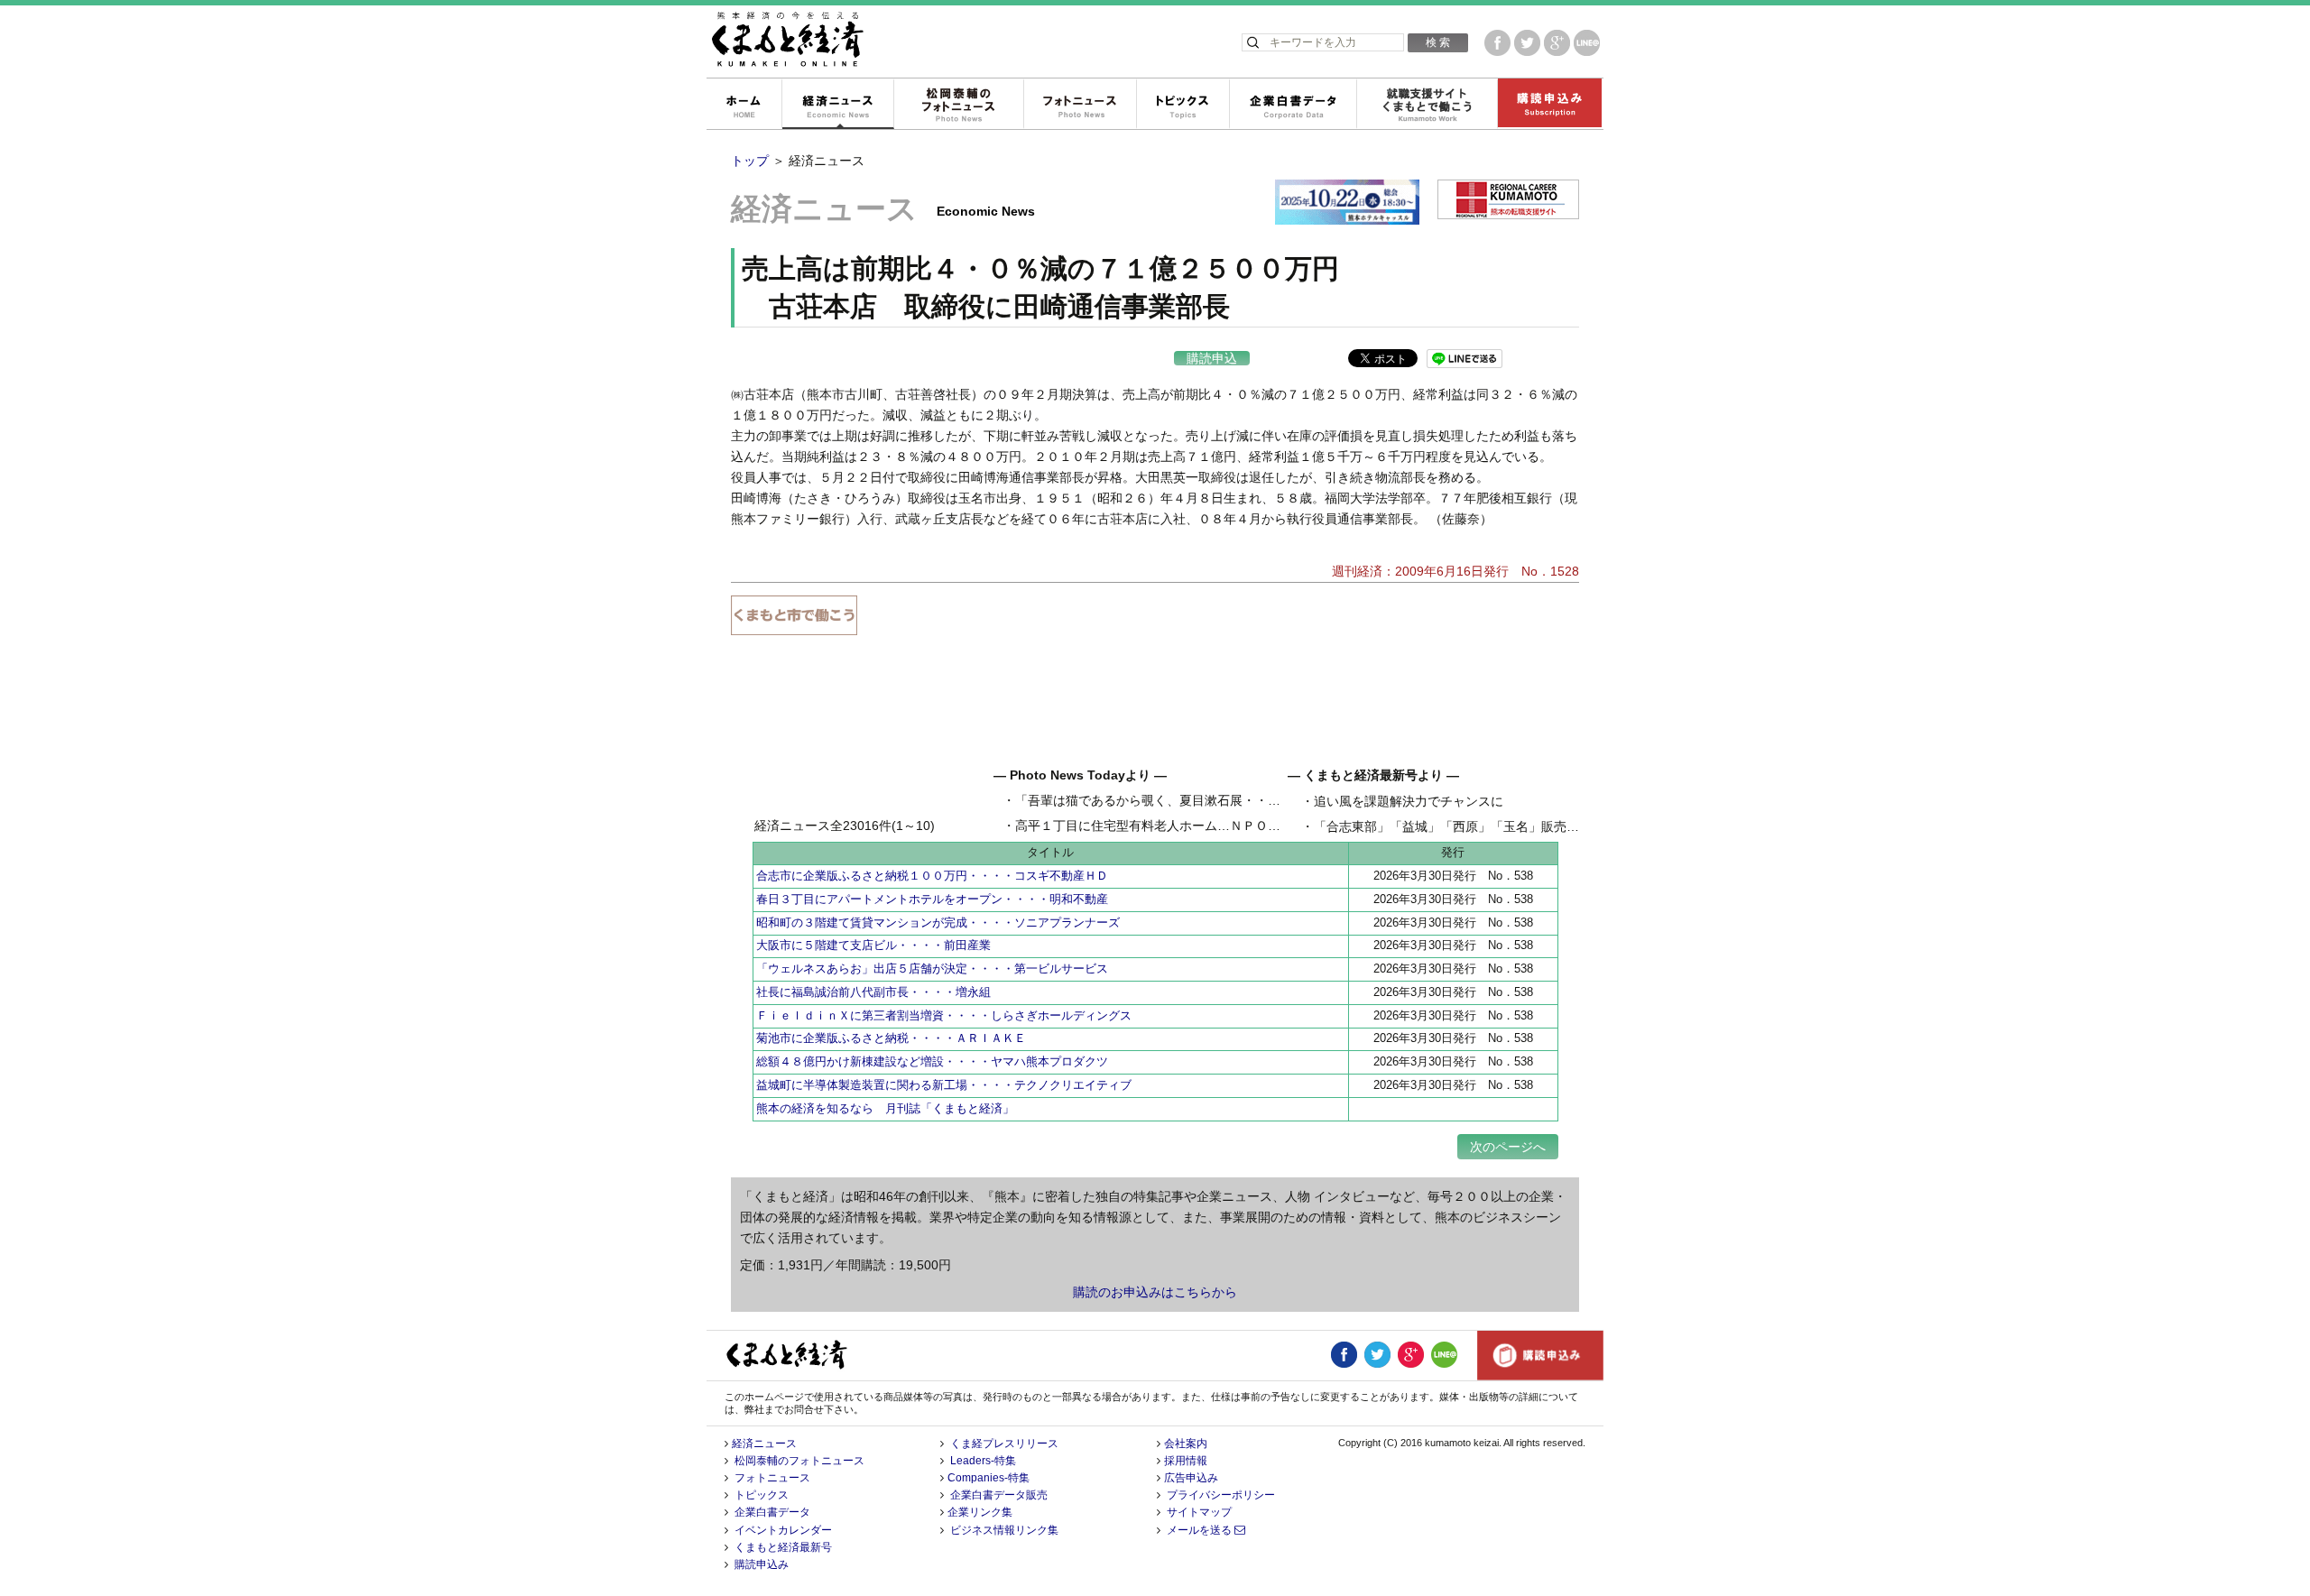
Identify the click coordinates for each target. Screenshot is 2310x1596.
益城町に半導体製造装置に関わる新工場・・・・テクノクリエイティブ (944, 1085)
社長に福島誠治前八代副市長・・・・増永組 (873, 992)
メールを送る (1201, 1530)
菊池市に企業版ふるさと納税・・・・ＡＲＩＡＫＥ (891, 1038)
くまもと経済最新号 (783, 1547)
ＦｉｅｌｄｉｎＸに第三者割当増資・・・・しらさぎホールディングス (944, 1015)
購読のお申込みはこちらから (1155, 1292)
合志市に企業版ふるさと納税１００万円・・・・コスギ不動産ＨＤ (932, 876)
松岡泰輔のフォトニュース (958, 105)
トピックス (1183, 105)
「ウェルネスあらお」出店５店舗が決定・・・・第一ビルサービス (932, 969)
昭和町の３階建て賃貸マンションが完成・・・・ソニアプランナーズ (938, 923)
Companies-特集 (989, 1478)
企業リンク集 (980, 1512)
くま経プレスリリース (1004, 1444)
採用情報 (1186, 1461)
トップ (750, 161)
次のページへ (1508, 1147)
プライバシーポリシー (1221, 1495)
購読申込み (1549, 105)
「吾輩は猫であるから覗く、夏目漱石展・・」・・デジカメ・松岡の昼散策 (1230, 800)
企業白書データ (1293, 105)
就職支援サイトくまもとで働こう (1427, 105)
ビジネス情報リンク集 (1004, 1530)
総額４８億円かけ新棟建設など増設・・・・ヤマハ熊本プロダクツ (932, 1061)
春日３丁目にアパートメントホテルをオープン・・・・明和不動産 (932, 899)
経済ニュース (837, 105)
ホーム (744, 105)
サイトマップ (1199, 1512)
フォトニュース (1080, 105)
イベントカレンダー (783, 1530)
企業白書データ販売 (999, 1495)
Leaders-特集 (983, 1461)
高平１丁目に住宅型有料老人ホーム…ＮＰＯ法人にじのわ (1179, 826)
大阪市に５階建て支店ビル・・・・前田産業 (873, 945)
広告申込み (1191, 1478)
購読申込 (1212, 358)
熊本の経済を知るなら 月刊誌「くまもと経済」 (885, 1108)
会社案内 (1186, 1444)
